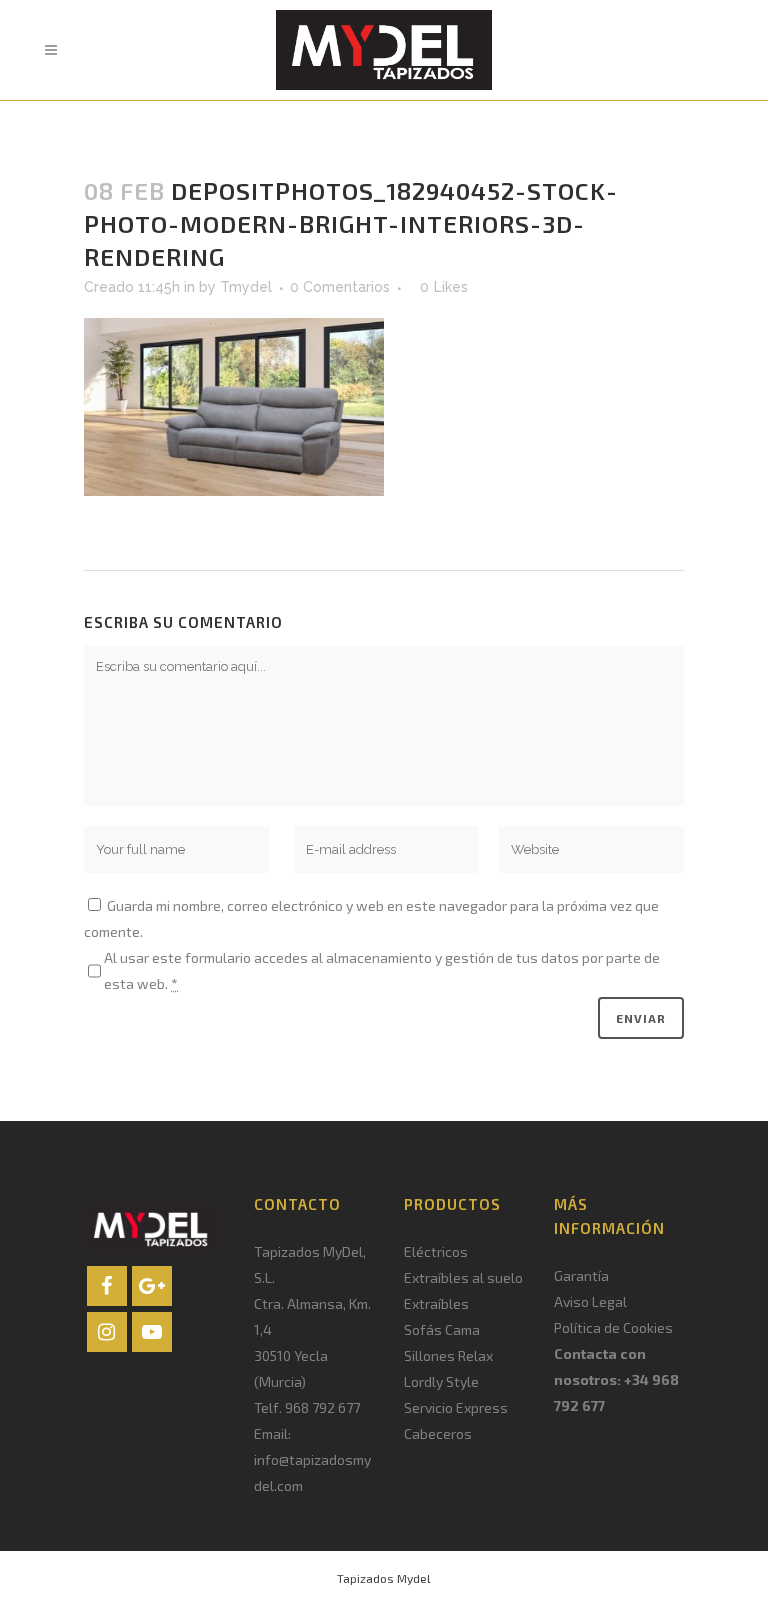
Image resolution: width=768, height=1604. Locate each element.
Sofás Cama (442, 1329)
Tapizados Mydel (384, 1578)
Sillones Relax (448, 1355)
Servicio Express (456, 1407)
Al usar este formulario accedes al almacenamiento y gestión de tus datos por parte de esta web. (382, 970)
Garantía (581, 1275)
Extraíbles (436, 1303)
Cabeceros (438, 1433)
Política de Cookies (613, 1327)
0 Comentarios (340, 287)
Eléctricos (436, 1251)
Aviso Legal (590, 1301)
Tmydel (246, 287)
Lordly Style (441, 1381)
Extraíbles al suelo (463, 1277)
